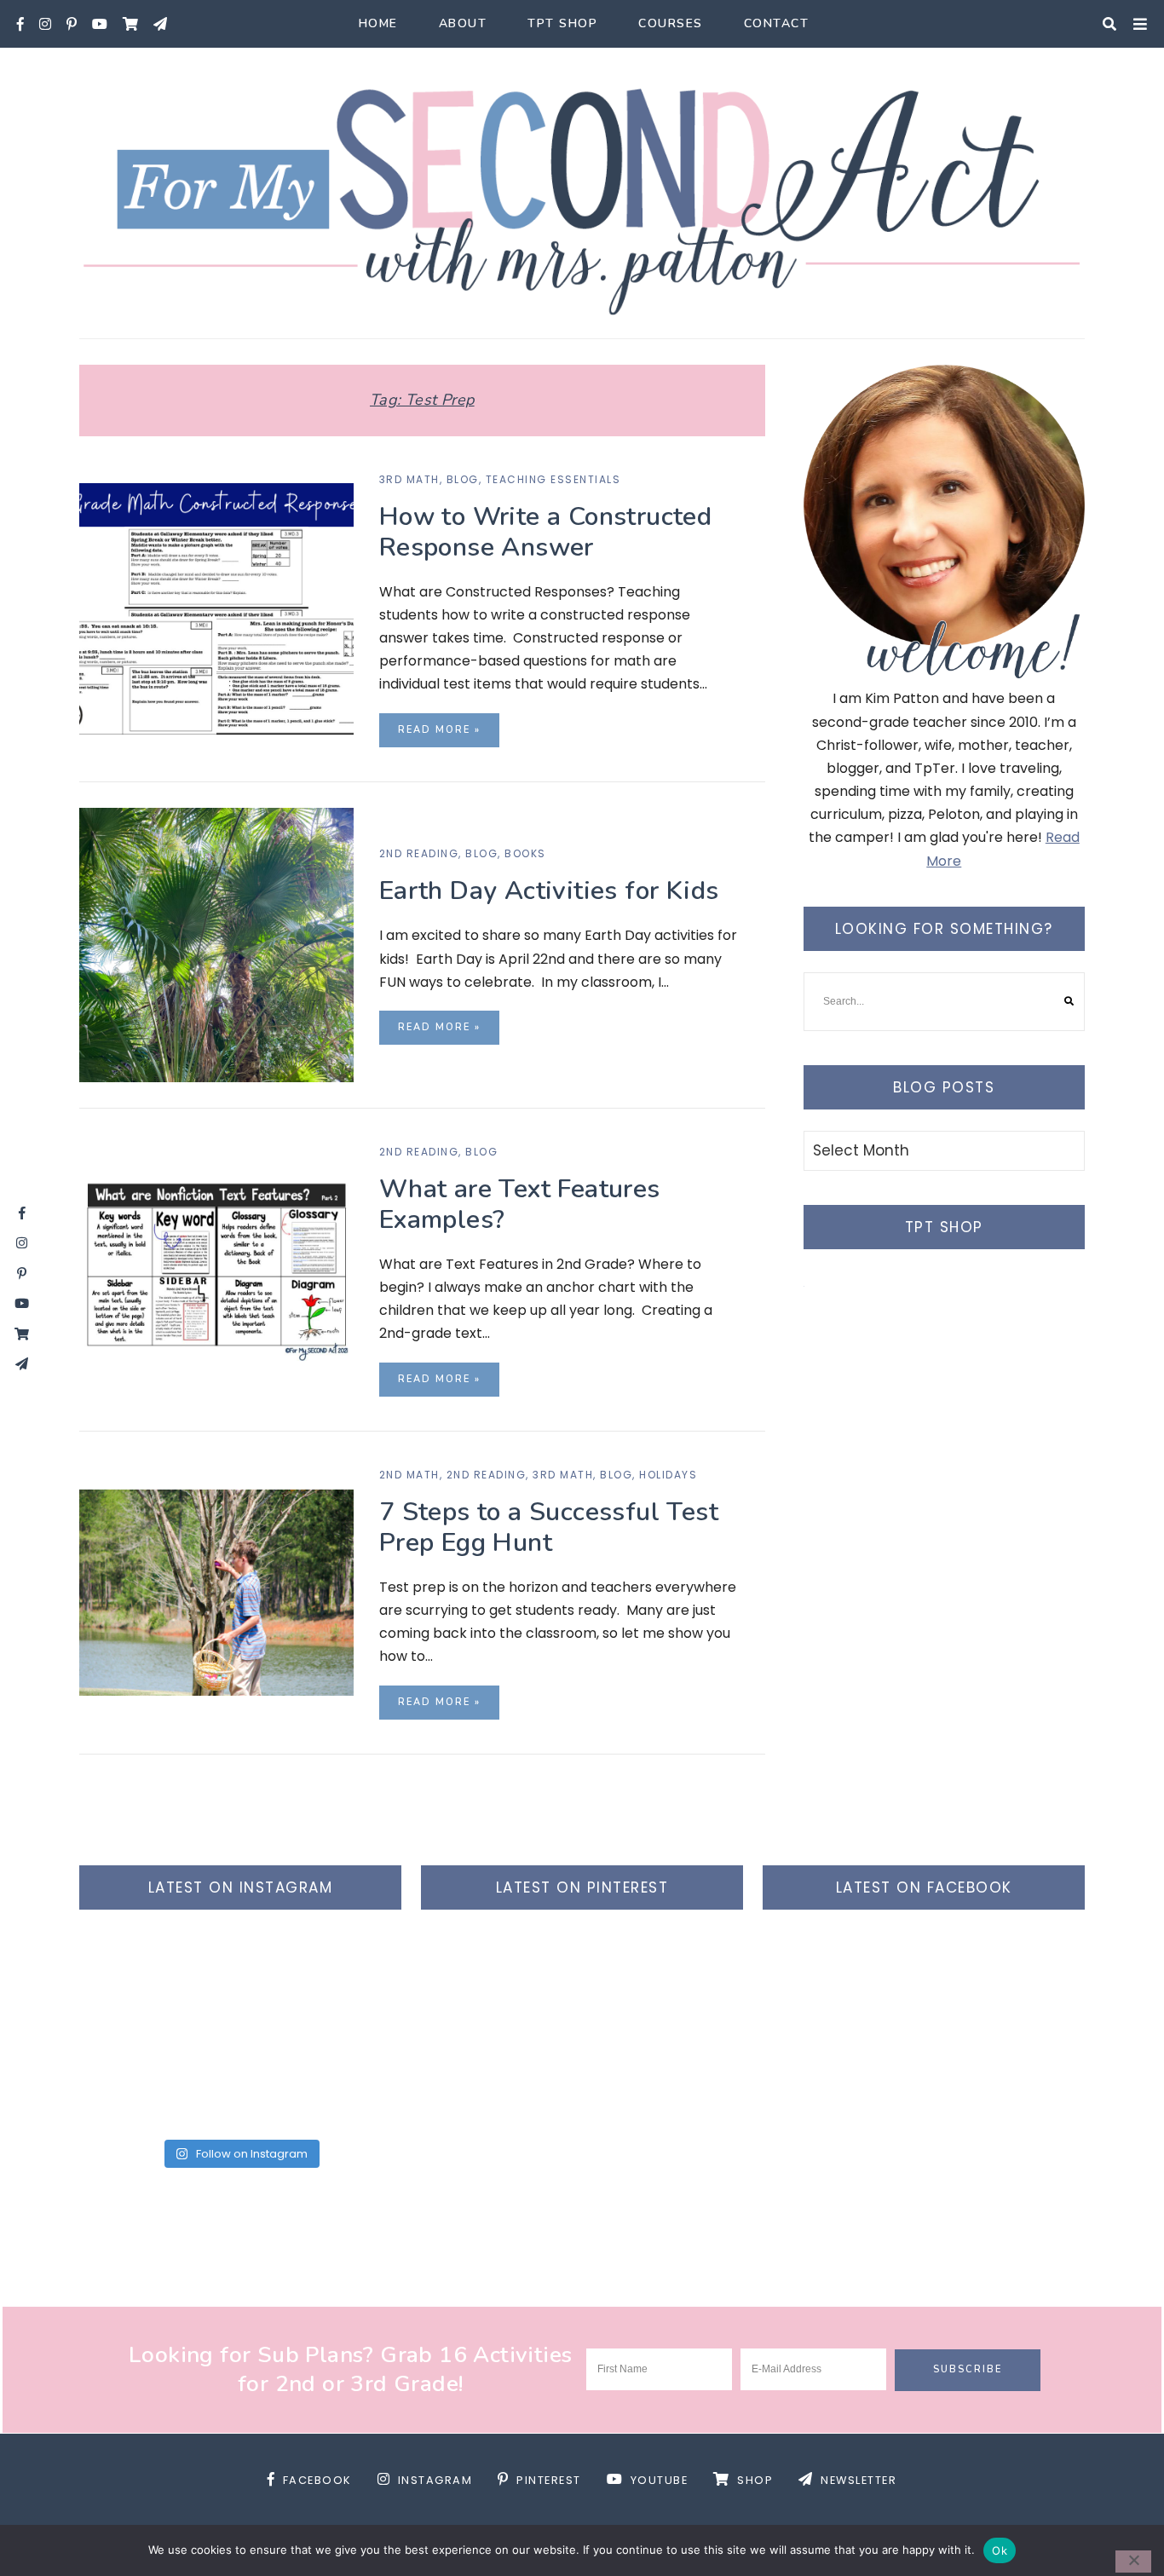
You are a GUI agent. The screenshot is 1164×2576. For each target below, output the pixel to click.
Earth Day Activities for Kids (549, 891)
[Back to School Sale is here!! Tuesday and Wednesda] (158, 1985)
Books (525, 853)
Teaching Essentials (553, 479)
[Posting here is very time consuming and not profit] (158, 2081)
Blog (463, 479)
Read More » (439, 730)
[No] (1133, 2562)
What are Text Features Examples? (520, 1204)
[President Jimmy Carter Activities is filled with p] (323, 2081)
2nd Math (409, 1475)
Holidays (668, 1475)
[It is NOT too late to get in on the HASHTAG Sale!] (323, 1985)
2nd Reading (419, 853)
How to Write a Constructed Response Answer (545, 532)
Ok (1000, 2550)
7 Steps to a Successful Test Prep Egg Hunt (549, 1527)
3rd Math (409, 479)
